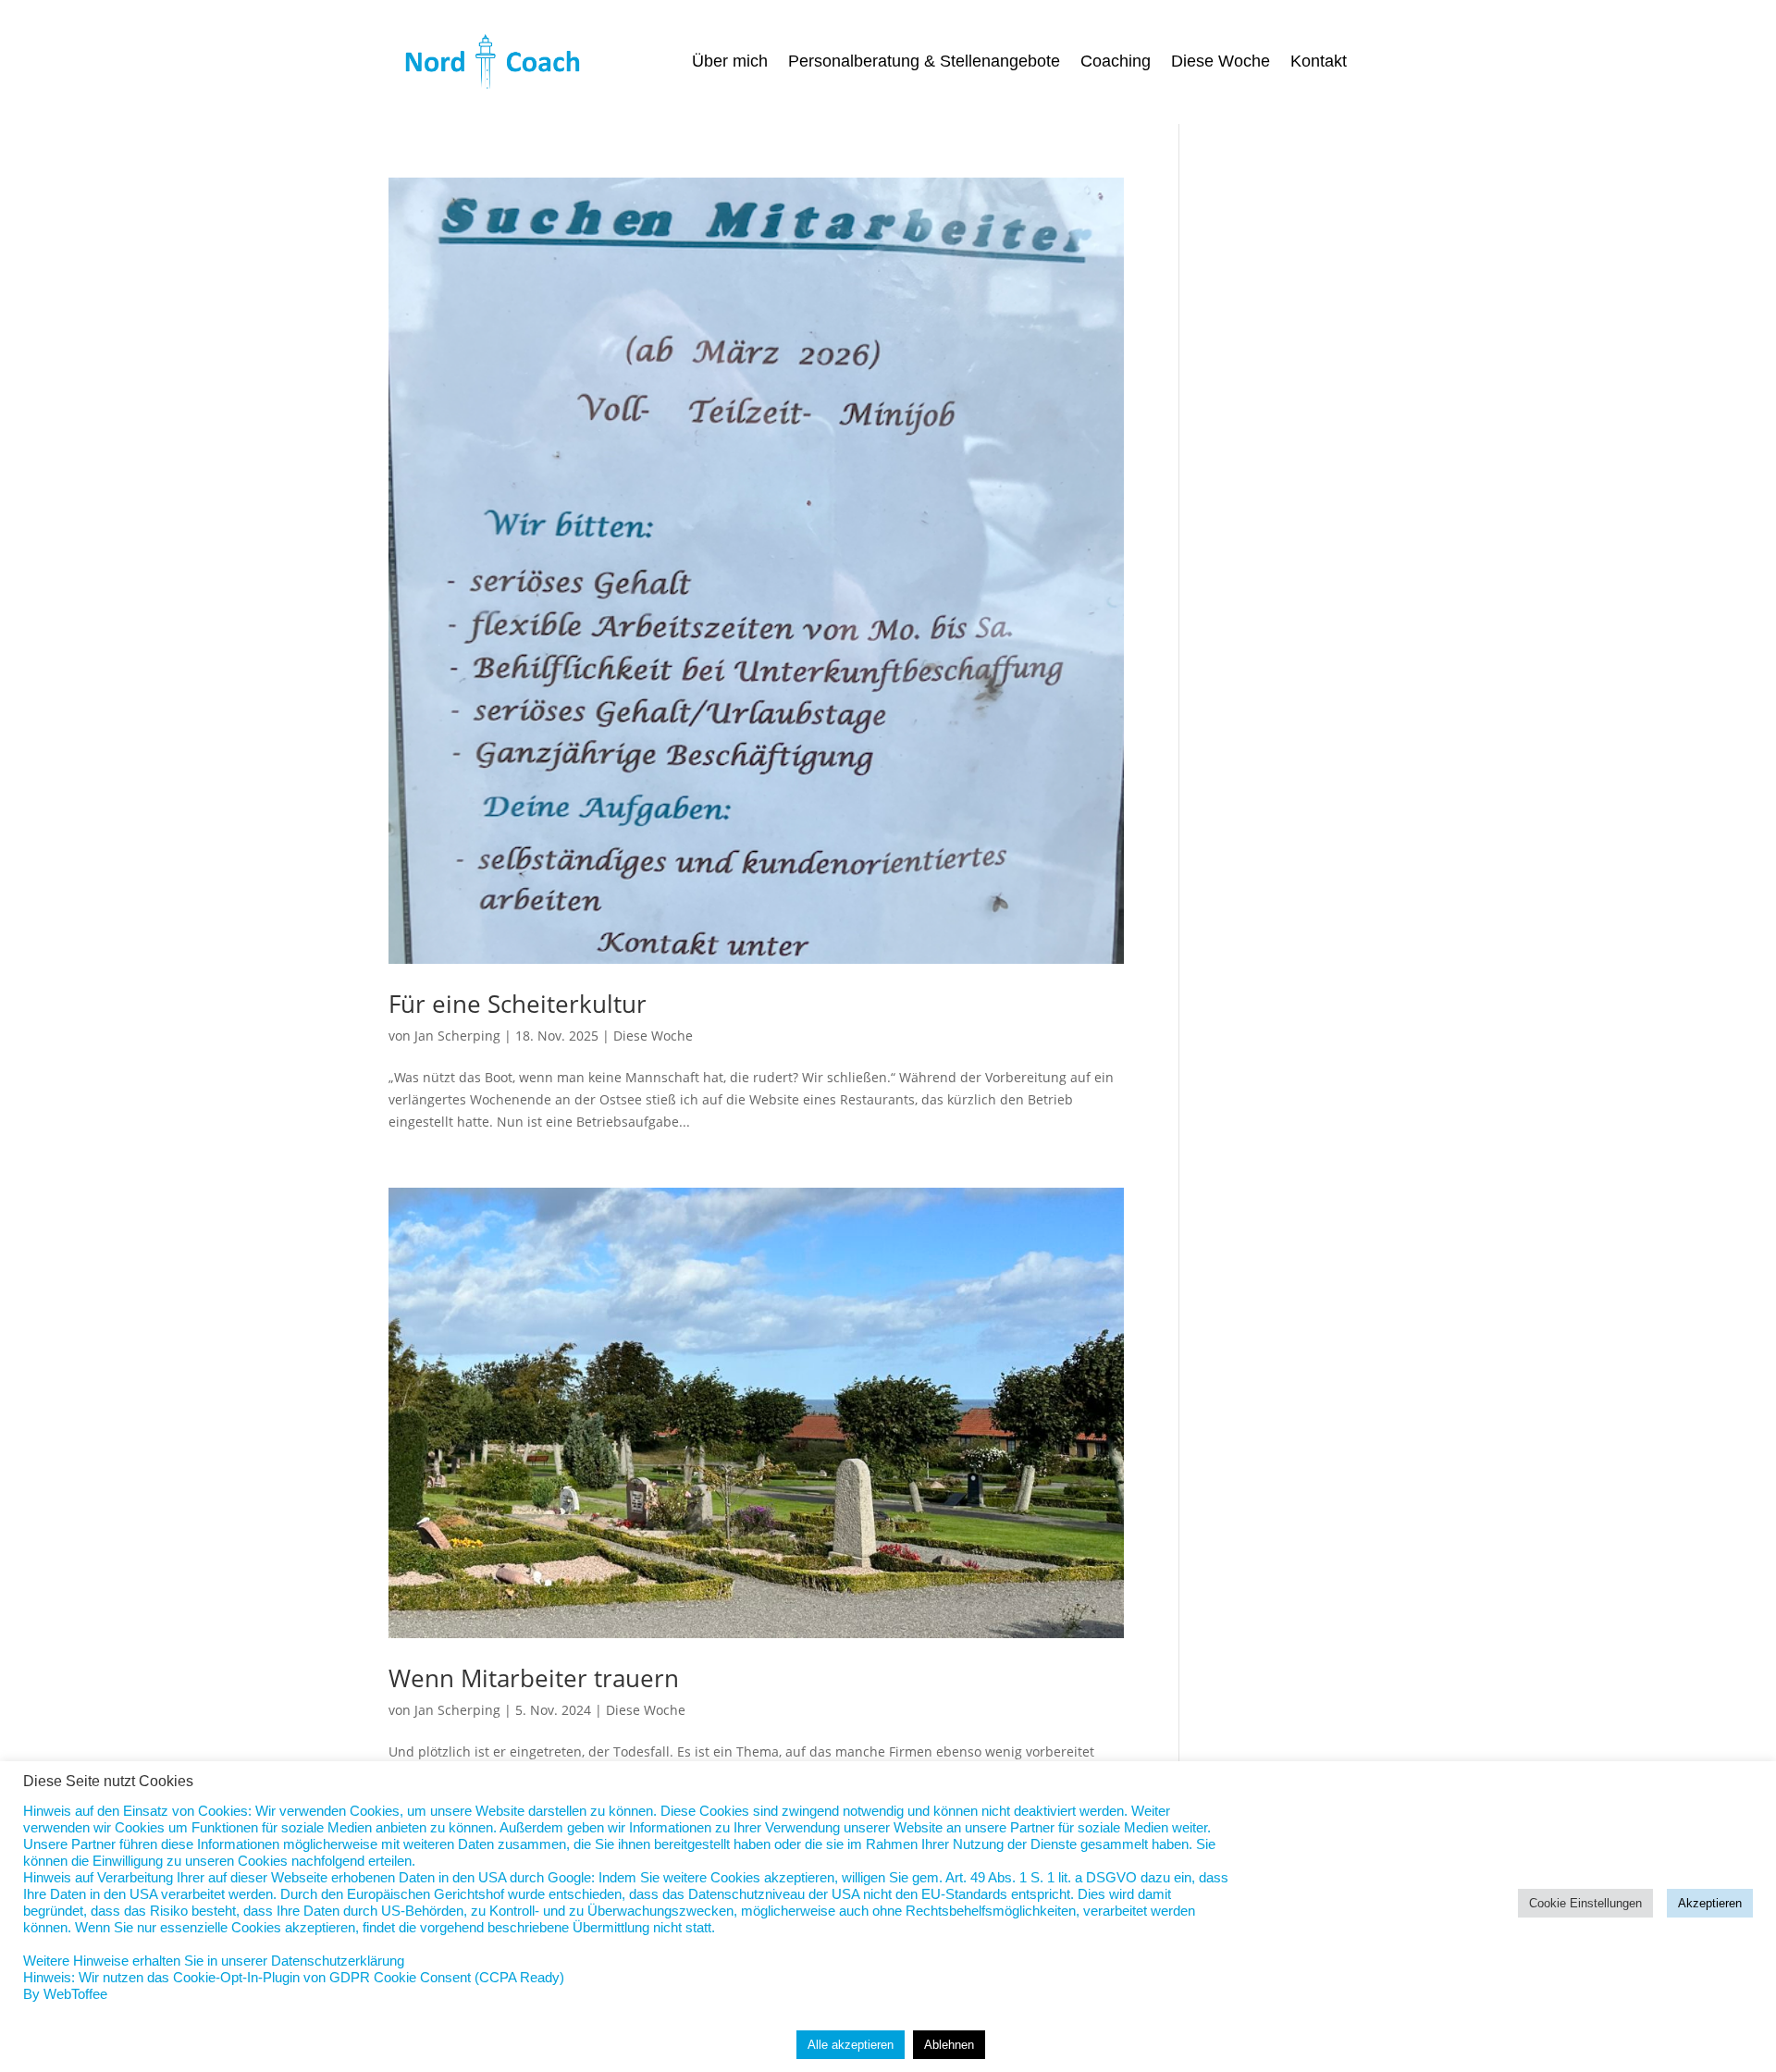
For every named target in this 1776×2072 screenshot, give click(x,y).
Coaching (1116, 62)
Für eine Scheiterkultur (518, 1004)
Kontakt (1319, 62)
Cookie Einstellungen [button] (1585, 1903)
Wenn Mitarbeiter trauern (534, 1678)
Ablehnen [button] (949, 2045)
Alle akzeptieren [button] (851, 2045)
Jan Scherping (457, 1036)
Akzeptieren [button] (1710, 1903)
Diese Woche (1221, 62)
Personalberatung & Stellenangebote (924, 62)
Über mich (730, 62)
